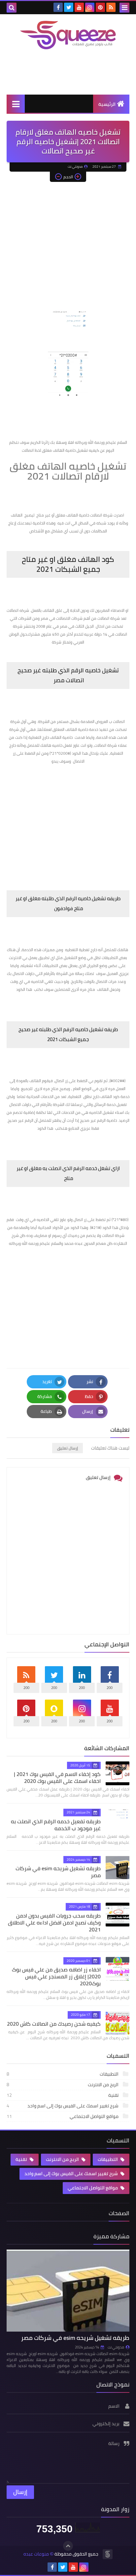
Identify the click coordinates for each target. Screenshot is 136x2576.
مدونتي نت (116, 2347)
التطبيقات (63, 2074)
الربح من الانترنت (63, 2085)
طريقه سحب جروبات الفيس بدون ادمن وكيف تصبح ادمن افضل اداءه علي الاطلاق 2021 (54, 1922)
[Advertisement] (68, 240)
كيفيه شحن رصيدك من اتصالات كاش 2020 (54, 2024)
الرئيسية (107, 104)
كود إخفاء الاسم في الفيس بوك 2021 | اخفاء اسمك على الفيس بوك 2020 (57, 1777)
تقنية (63, 2095)
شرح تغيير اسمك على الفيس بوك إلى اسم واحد (63, 2106)
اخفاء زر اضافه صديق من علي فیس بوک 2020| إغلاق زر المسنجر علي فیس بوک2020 (56, 1976)
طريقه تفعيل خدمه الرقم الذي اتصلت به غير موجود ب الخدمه (56, 1825)
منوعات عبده (36, 2554)
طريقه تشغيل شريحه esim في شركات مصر (58, 1872)
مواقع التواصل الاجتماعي (63, 2116)
